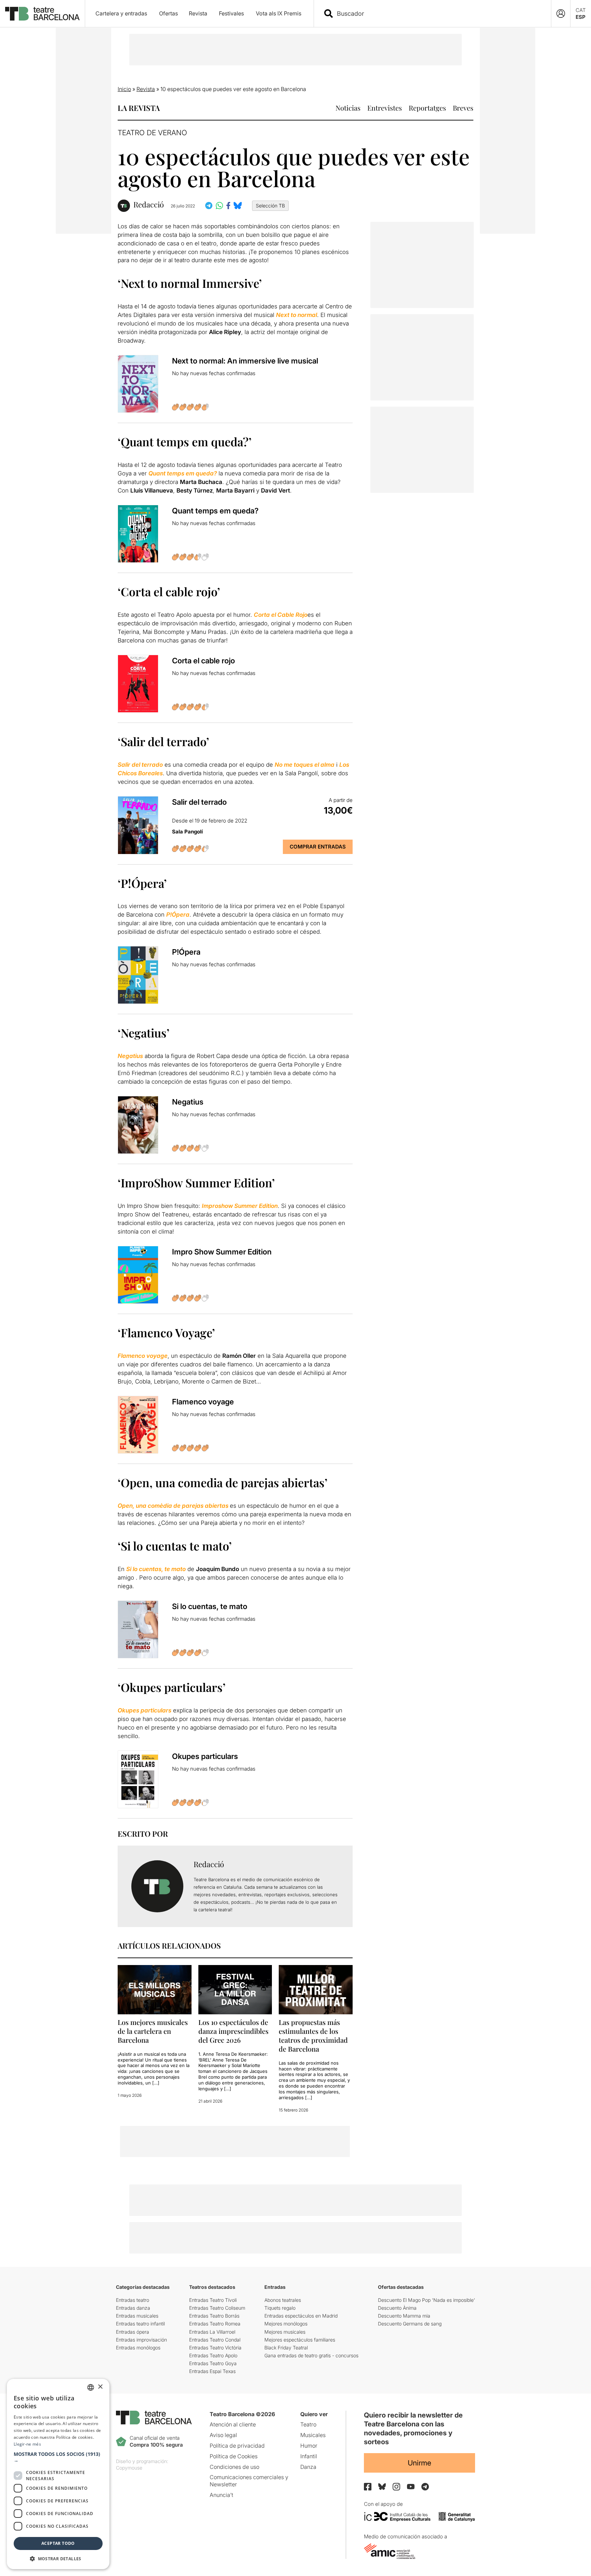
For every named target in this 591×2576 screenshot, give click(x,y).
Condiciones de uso (234, 2467)
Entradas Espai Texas (212, 2371)
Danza (308, 2467)
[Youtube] (411, 2486)
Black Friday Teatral (286, 2348)
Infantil (309, 2456)
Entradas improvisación (141, 2340)
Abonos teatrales (283, 2300)
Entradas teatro (133, 2300)
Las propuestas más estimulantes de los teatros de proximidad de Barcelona (313, 2035)
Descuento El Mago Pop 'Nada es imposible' (426, 2300)
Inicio (124, 89)
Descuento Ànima (397, 2308)
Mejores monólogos (286, 2324)
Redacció (149, 205)
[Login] (561, 14)
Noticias (348, 108)
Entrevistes (385, 108)
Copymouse (129, 2468)
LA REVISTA (139, 108)
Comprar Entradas (318, 847)
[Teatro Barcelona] (42, 14)
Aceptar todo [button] (58, 2543)
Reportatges (427, 108)
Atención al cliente (233, 2424)
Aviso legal (223, 2435)
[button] (58, 2457)
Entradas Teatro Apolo (213, 2355)
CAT (581, 10)
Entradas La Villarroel (212, 2332)
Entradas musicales (137, 2316)
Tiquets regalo (280, 2308)
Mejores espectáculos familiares (300, 2340)
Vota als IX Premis (279, 13)
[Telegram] (425, 2487)
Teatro (308, 2424)
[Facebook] (368, 2487)
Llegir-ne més (27, 2444)
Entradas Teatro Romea (215, 2324)
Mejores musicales (285, 2332)
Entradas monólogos (138, 2348)
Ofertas (168, 13)
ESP (581, 17)
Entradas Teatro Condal (215, 2340)
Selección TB (270, 206)
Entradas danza (133, 2308)
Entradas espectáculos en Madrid (301, 2316)
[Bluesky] (382, 2486)
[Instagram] (396, 2487)
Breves (463, 108)
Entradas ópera (133, 2332)
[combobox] (438, 14)
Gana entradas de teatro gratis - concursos (311, 2355)
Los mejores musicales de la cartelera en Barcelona (153, 2031)
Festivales (231, 13)
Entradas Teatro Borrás (214, 2316)
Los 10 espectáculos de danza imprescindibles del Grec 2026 (233, 2031)
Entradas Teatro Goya (213, 2363)
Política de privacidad (237, 2446)
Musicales (313, 2435)
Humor (309, 2446)
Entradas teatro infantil (140, 2324)
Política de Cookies (234, 2456)
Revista (198, 13)
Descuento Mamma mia (404, 2316)
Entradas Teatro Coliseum (217, 2308)
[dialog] (58, 2474)
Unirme (419, 2463)
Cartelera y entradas (121, 13)
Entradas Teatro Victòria (215, 2348)
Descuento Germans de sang (410, 2324)
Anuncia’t (221, 2495)
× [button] (100, 2387)
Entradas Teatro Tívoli (213, 2300)
